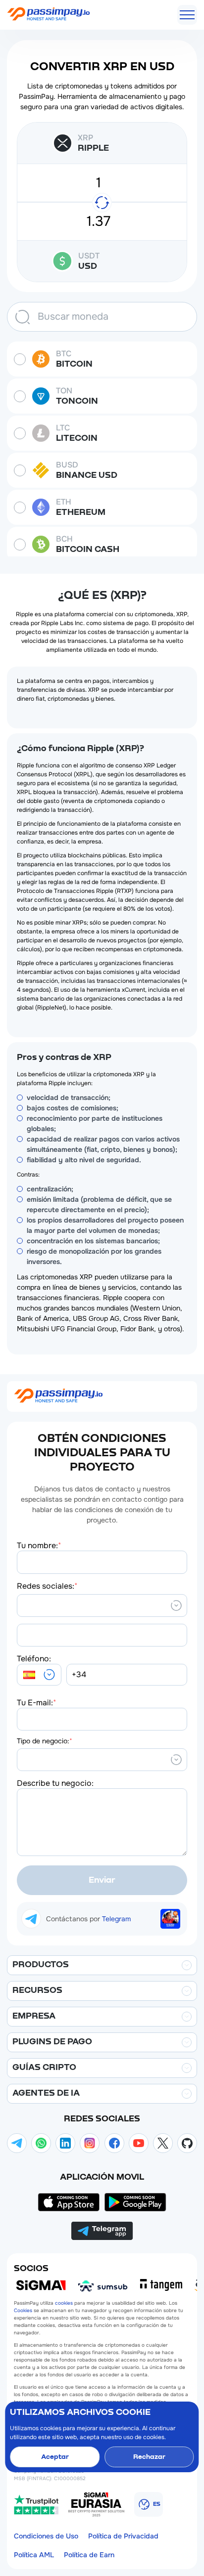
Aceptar (55, 2457)
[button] (39, 1675)
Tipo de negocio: (45, 1741)
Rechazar (149, 2457)
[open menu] (187, 15)
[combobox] (23, 1605)
